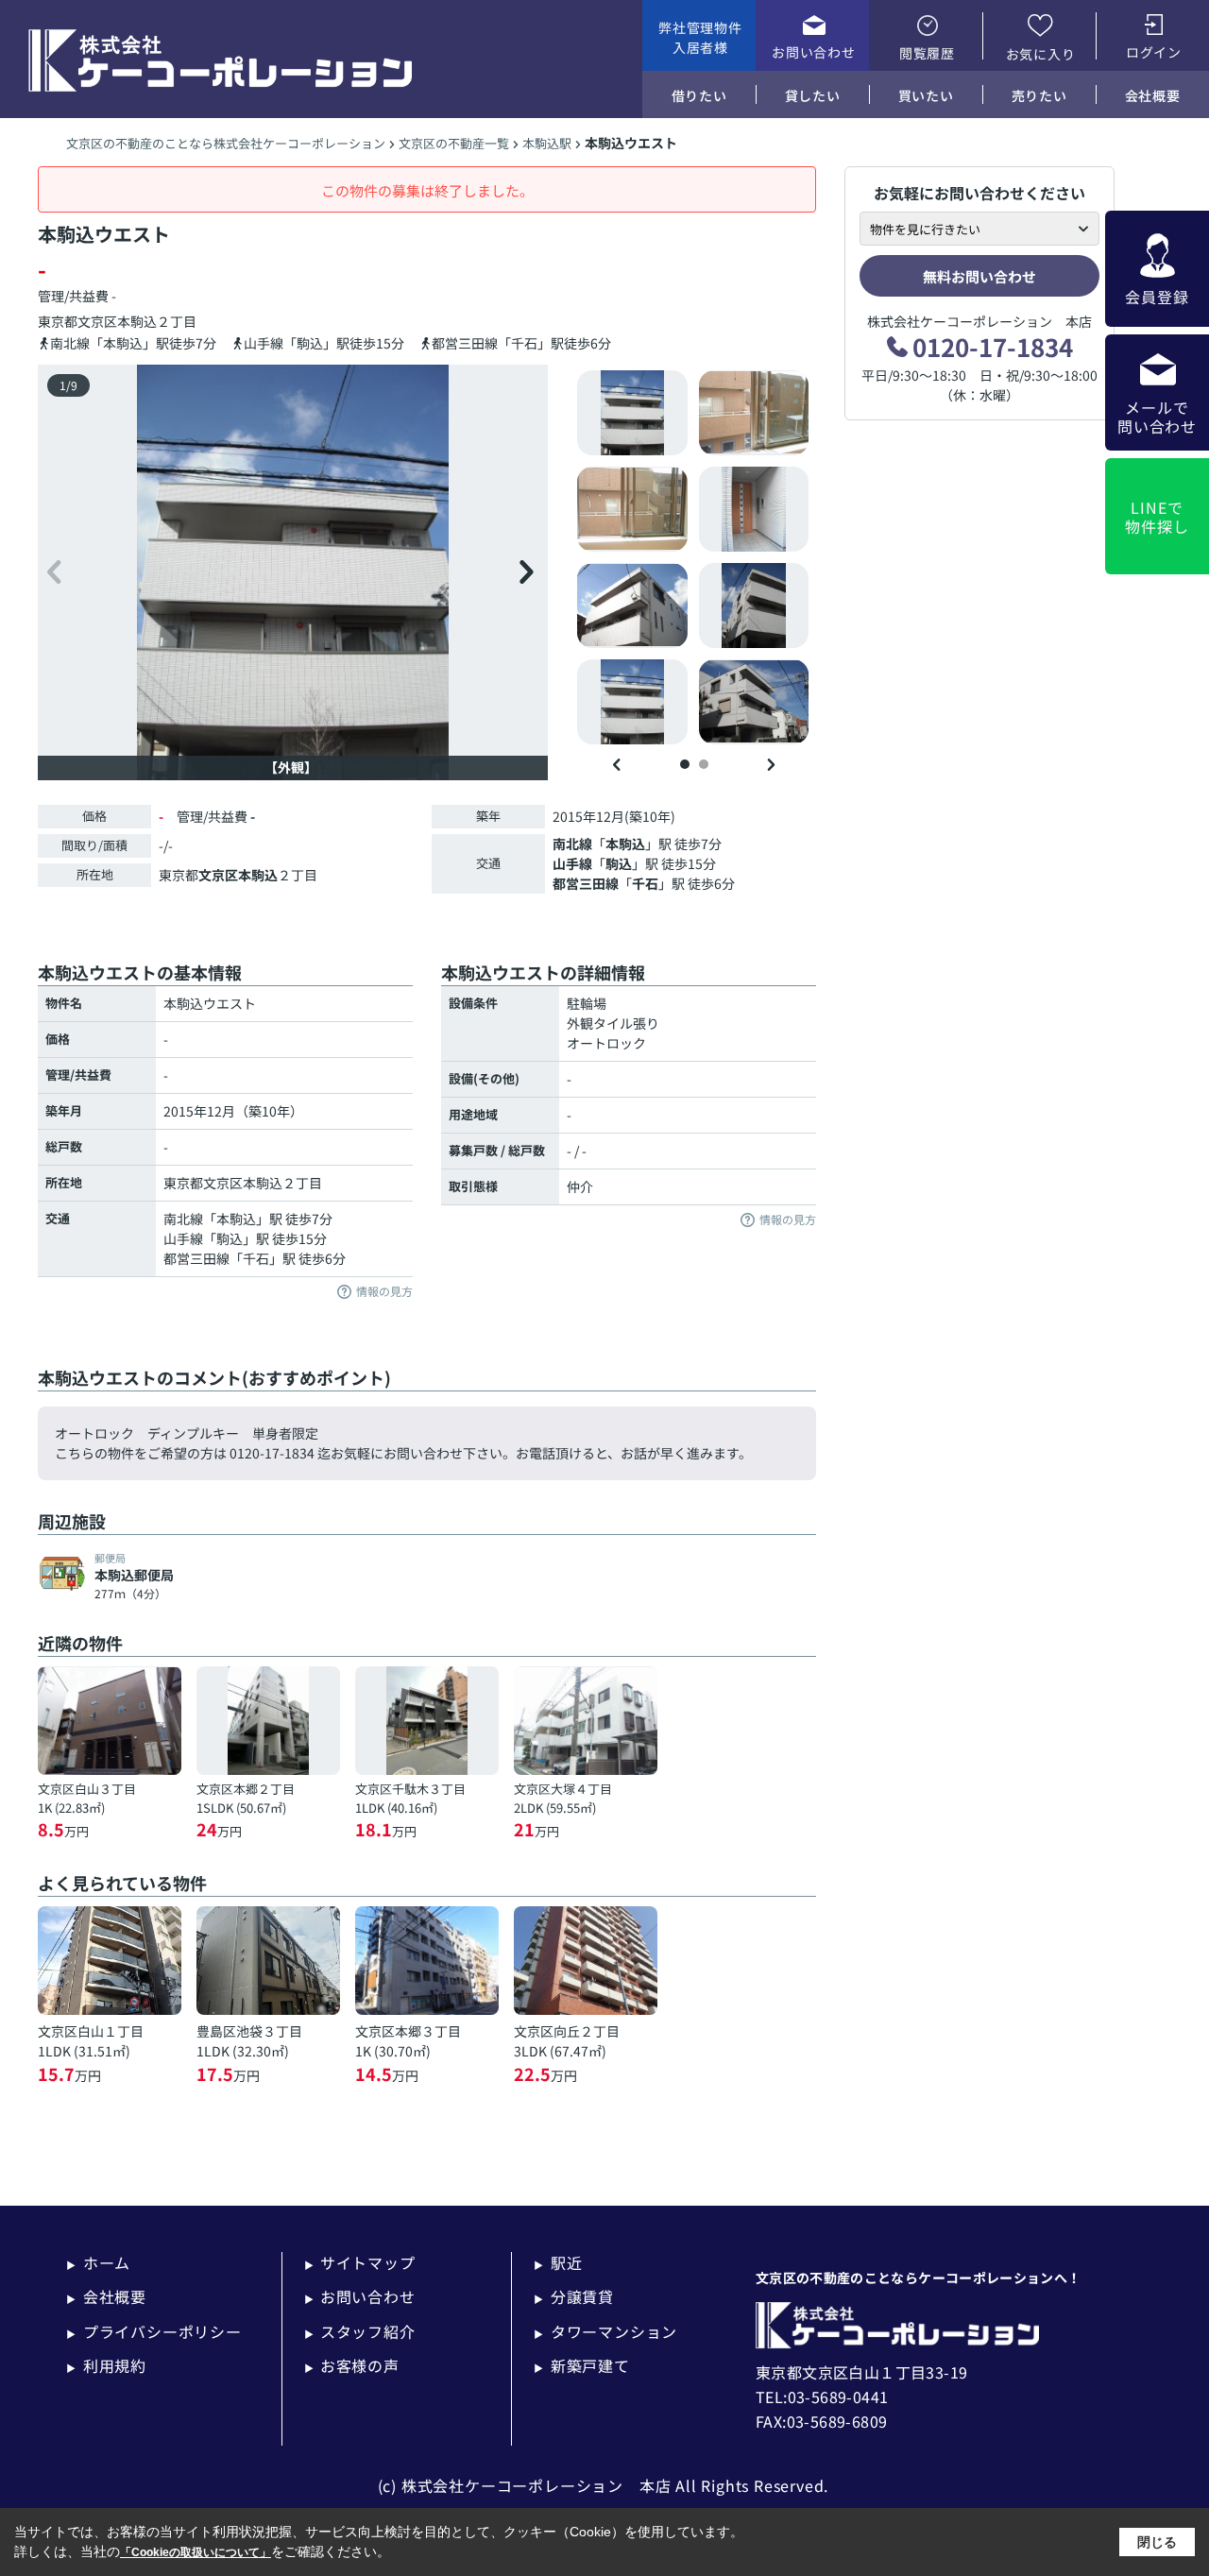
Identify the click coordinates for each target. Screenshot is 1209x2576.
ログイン (1154, 52)
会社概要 (1153, 95)
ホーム (98, 2262)
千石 (645, 883)
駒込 (619, 863)
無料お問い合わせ (979, 276)
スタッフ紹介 (360, 2331)
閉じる (1157, 2542)
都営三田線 (586, 883)
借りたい (699, 95)
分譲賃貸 (574, 2296)
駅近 (558, 2262)
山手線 (572, 863)
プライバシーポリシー (154, 2331)
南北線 (572, 844)
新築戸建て (582, 2365)
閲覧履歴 (927, 53)
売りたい (1039, 95)
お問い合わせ (813, 52)
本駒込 (137, 321)
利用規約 (106, 2365)
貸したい (813, 95)
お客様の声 (352, 2365)
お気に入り (1041, 54)
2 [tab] (704, 764)
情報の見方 (384, 1292)
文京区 (97, 321)
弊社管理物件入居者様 (700, 37)
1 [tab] (685, 764)
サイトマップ (360, 2262)
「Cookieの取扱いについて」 (196, 2552)
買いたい (926, 95)
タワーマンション (605, 2331)
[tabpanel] (694, 557)
